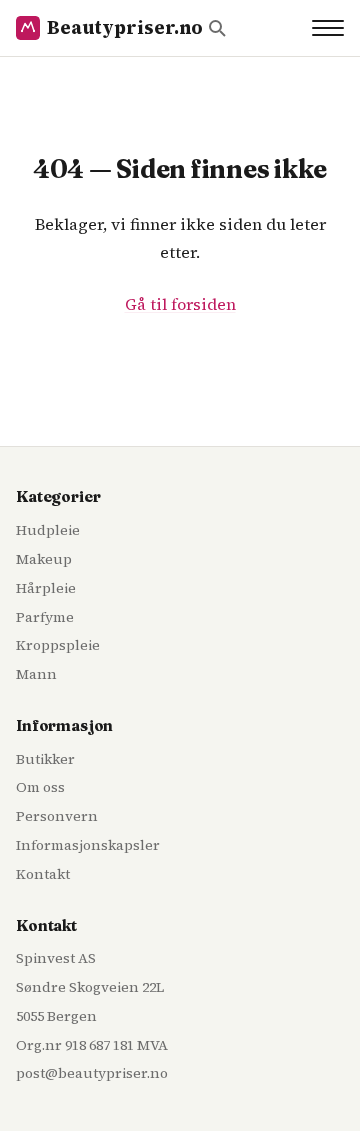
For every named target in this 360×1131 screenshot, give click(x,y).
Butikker (45, 759)
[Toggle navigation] (328, 28)
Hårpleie (46, 588)
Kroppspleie (58, 645)
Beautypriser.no (125, 27)
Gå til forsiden (180, 304)
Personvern (57, 816)
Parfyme (45, 617)
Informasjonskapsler (88, 845)
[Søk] (217, 28)
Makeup (44, 559)
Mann (36, 674)
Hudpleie (48, 530)
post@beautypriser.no (92, 1073)
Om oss (40, 787)
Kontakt (43, 874)
